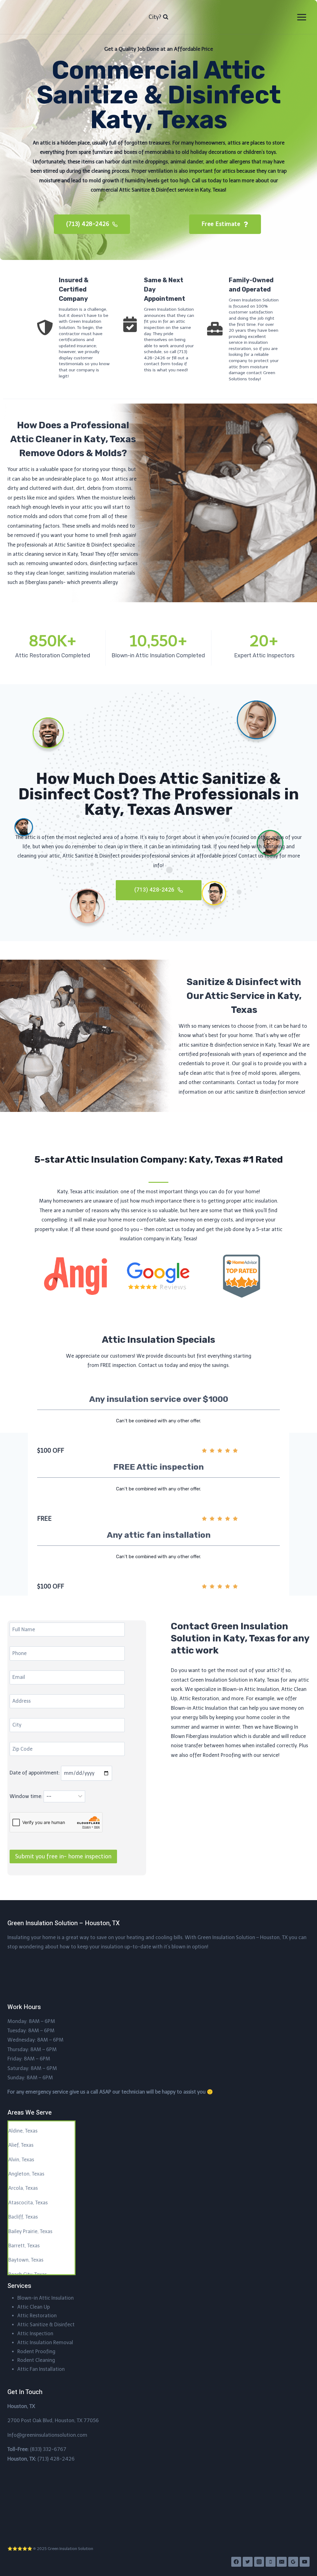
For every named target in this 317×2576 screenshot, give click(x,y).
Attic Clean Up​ (34, 2307)
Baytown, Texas (26, 2260)
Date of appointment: (35, 1773)
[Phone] (271, 2562)
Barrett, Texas (24, 2246)
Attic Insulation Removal (45, 2343)
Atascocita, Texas (28, 2203)
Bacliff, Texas (23, 2217)
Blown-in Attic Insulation (46, 2298)
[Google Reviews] (293, 2562)
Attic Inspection (35, 2334)
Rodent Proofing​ (36, 2351)
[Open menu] (302, 17)
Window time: (27, 1796)
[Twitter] (248, 2562)
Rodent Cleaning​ (36, 2360)
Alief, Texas (21, 2145)
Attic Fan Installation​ (41, 2369)
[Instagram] (259, 2562)
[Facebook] (236, 2562)
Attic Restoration (37, 2316)
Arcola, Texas (23, 2188)
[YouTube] (305, 2562)
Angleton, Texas (26, 2174)
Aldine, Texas (23, 2131)
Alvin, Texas (21, 2160)
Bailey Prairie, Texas (30, 2231)
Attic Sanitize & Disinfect (46, 2325)
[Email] (282, 2562)
